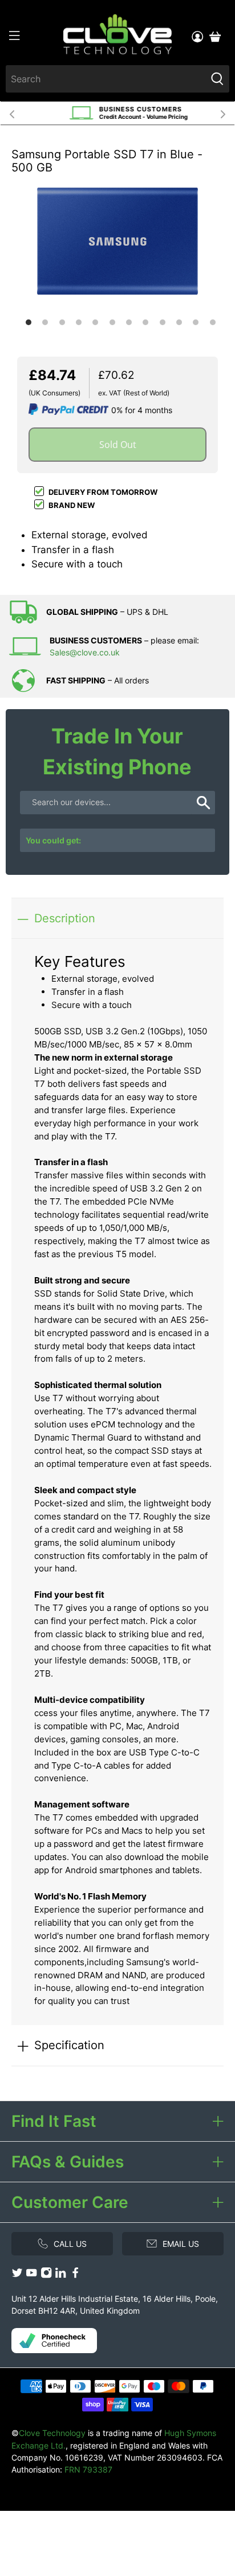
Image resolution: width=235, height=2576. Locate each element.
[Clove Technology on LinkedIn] (60, 2275)
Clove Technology (52, 2433)
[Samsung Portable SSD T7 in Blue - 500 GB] (117, 241)
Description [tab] (65, 918)
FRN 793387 (88, 2469)
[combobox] (106, 79)
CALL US (70, 2244)
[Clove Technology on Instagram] (46, 2275)
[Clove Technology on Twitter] (17, 2275)
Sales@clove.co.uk (85, 652)
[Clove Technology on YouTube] (31, 2275)
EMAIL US (181, 2244)
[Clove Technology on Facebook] (75, 2275)
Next (223, 113)
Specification (69, 2045)
